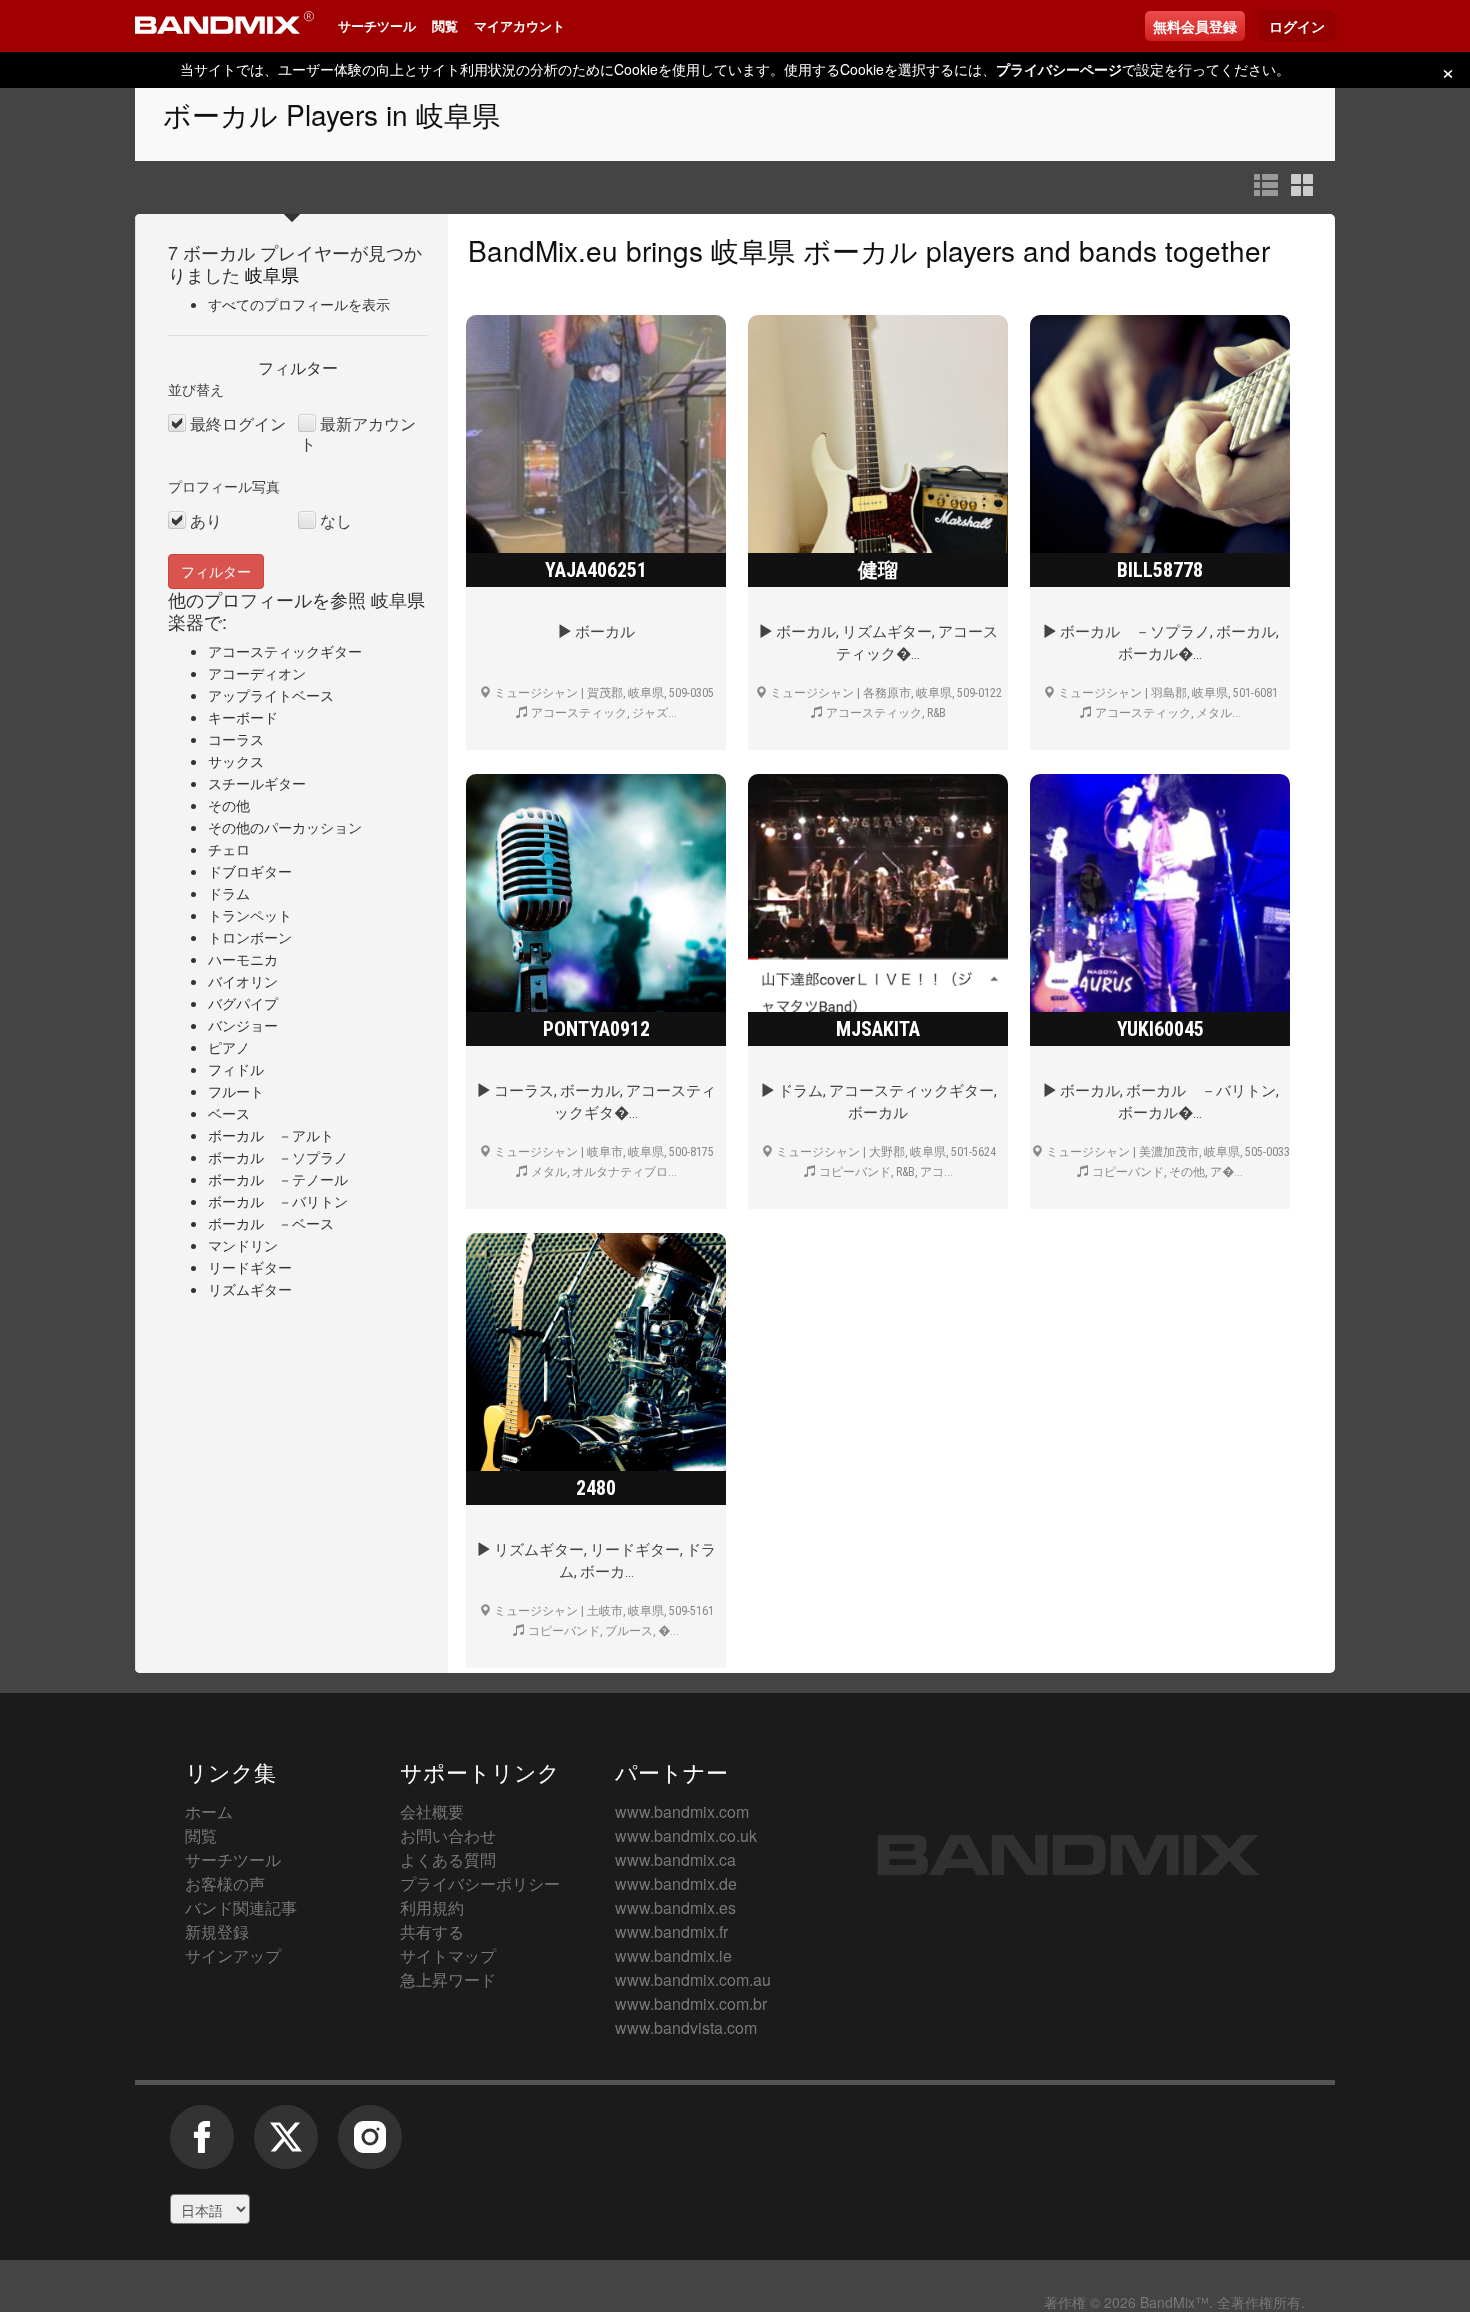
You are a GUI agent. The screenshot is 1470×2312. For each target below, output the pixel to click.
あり (206, 521)
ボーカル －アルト (271, 1135)
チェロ (229, 849)
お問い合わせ (448, 1835)
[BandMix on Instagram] (370, 2147)
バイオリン (243, 981)
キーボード (243, 717)
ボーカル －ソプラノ (278, 1157)
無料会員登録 (1195, 26)
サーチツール (377, 25)
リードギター (250, 1267)
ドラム (229, 893)
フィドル (236, 1069)
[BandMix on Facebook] (202, 2147)
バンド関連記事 (241, 1907)
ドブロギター (250, 871)
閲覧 (445, 25)
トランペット (250, 915)
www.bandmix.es (675, 1907)
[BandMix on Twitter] (286, 2147)
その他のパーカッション (285, 827)
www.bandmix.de (676, 1883)
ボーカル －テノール (278, 1179)
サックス (236, 761)
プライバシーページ (1059, 69)
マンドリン (243, 1245)
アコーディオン (257, 673)
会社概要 (432, 1811)
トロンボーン (250, 937)
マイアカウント (519, 25)
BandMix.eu (543, 250)
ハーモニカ (243, 959)
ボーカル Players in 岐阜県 (331, 114)
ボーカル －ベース (271, 1223)
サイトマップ (448, 1955)
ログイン (1297, 26)
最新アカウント (358, 434)
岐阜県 (272, 274)
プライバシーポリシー (480, 1883)
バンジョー (243, 1025)
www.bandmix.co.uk (686, 1835)
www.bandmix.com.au (693, 1979)
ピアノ (229, 1047)
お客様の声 (225, 1883)
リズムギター (250, 1289)
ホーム (209, 1811)
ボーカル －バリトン (278, 1201)
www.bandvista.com (686, 2027)
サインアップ (233, 1955)
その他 (229, 805)
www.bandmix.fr (671, 1931)
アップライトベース (271, 695)
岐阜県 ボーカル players (863, 250)
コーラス (236, 739)
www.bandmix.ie (673, 1955)
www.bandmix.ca (675, 1859)
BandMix (1068, 1855)
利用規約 (432, 1907)
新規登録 (217, 1931)
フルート (236, 1091)
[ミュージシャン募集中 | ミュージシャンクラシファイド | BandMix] (224, 26)
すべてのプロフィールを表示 (299, 304)
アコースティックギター (285, 651)
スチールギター (257, 783)
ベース (229, 1113)
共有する (432, 1931)
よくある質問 (448, 1859)
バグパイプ (243, 1003)
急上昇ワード (448, 1979)
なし (336, 521)
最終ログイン (238, 424)
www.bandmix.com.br (691, 2003)
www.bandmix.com (682, 1811)
